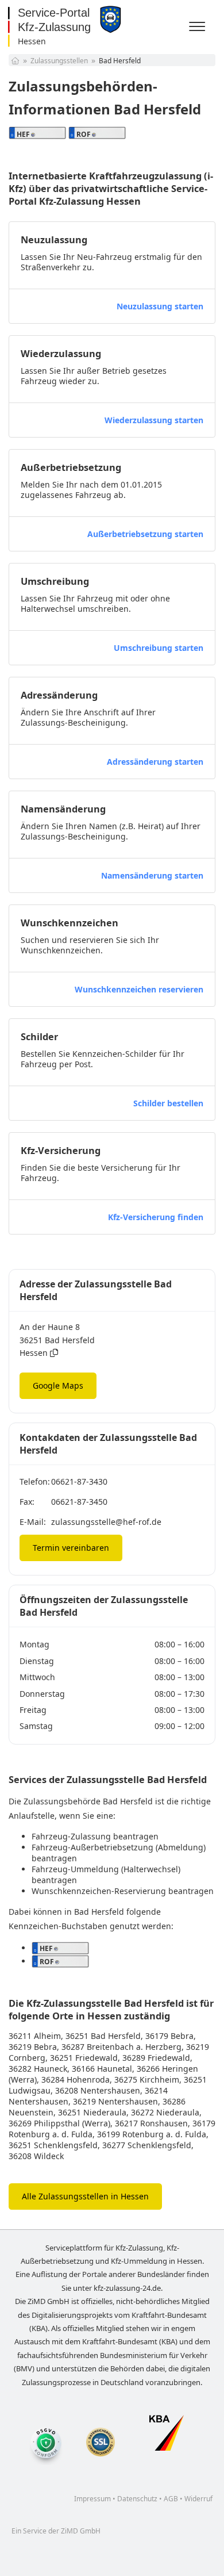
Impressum (92, 2499)
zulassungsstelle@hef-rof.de (106, 1522)
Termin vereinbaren (71, 1548)
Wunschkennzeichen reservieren (139, 989)
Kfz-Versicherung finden (156, 1217)
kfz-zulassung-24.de (127, 2288)
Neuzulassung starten (160, 306)
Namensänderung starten (152, 875)
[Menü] (199, 27)
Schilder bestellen (168, 1103)
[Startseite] (15, 61)
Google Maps (58, 1385)
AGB (171, 2499)
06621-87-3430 (79, 1481)
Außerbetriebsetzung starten (145, 534)
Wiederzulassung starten (154, 420)
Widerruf (198, 2499)
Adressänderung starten (155, 762)
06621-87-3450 (79, 1502)
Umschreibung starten (159, 648)
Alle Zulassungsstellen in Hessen (85, 2196)
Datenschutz (137, 2499)
